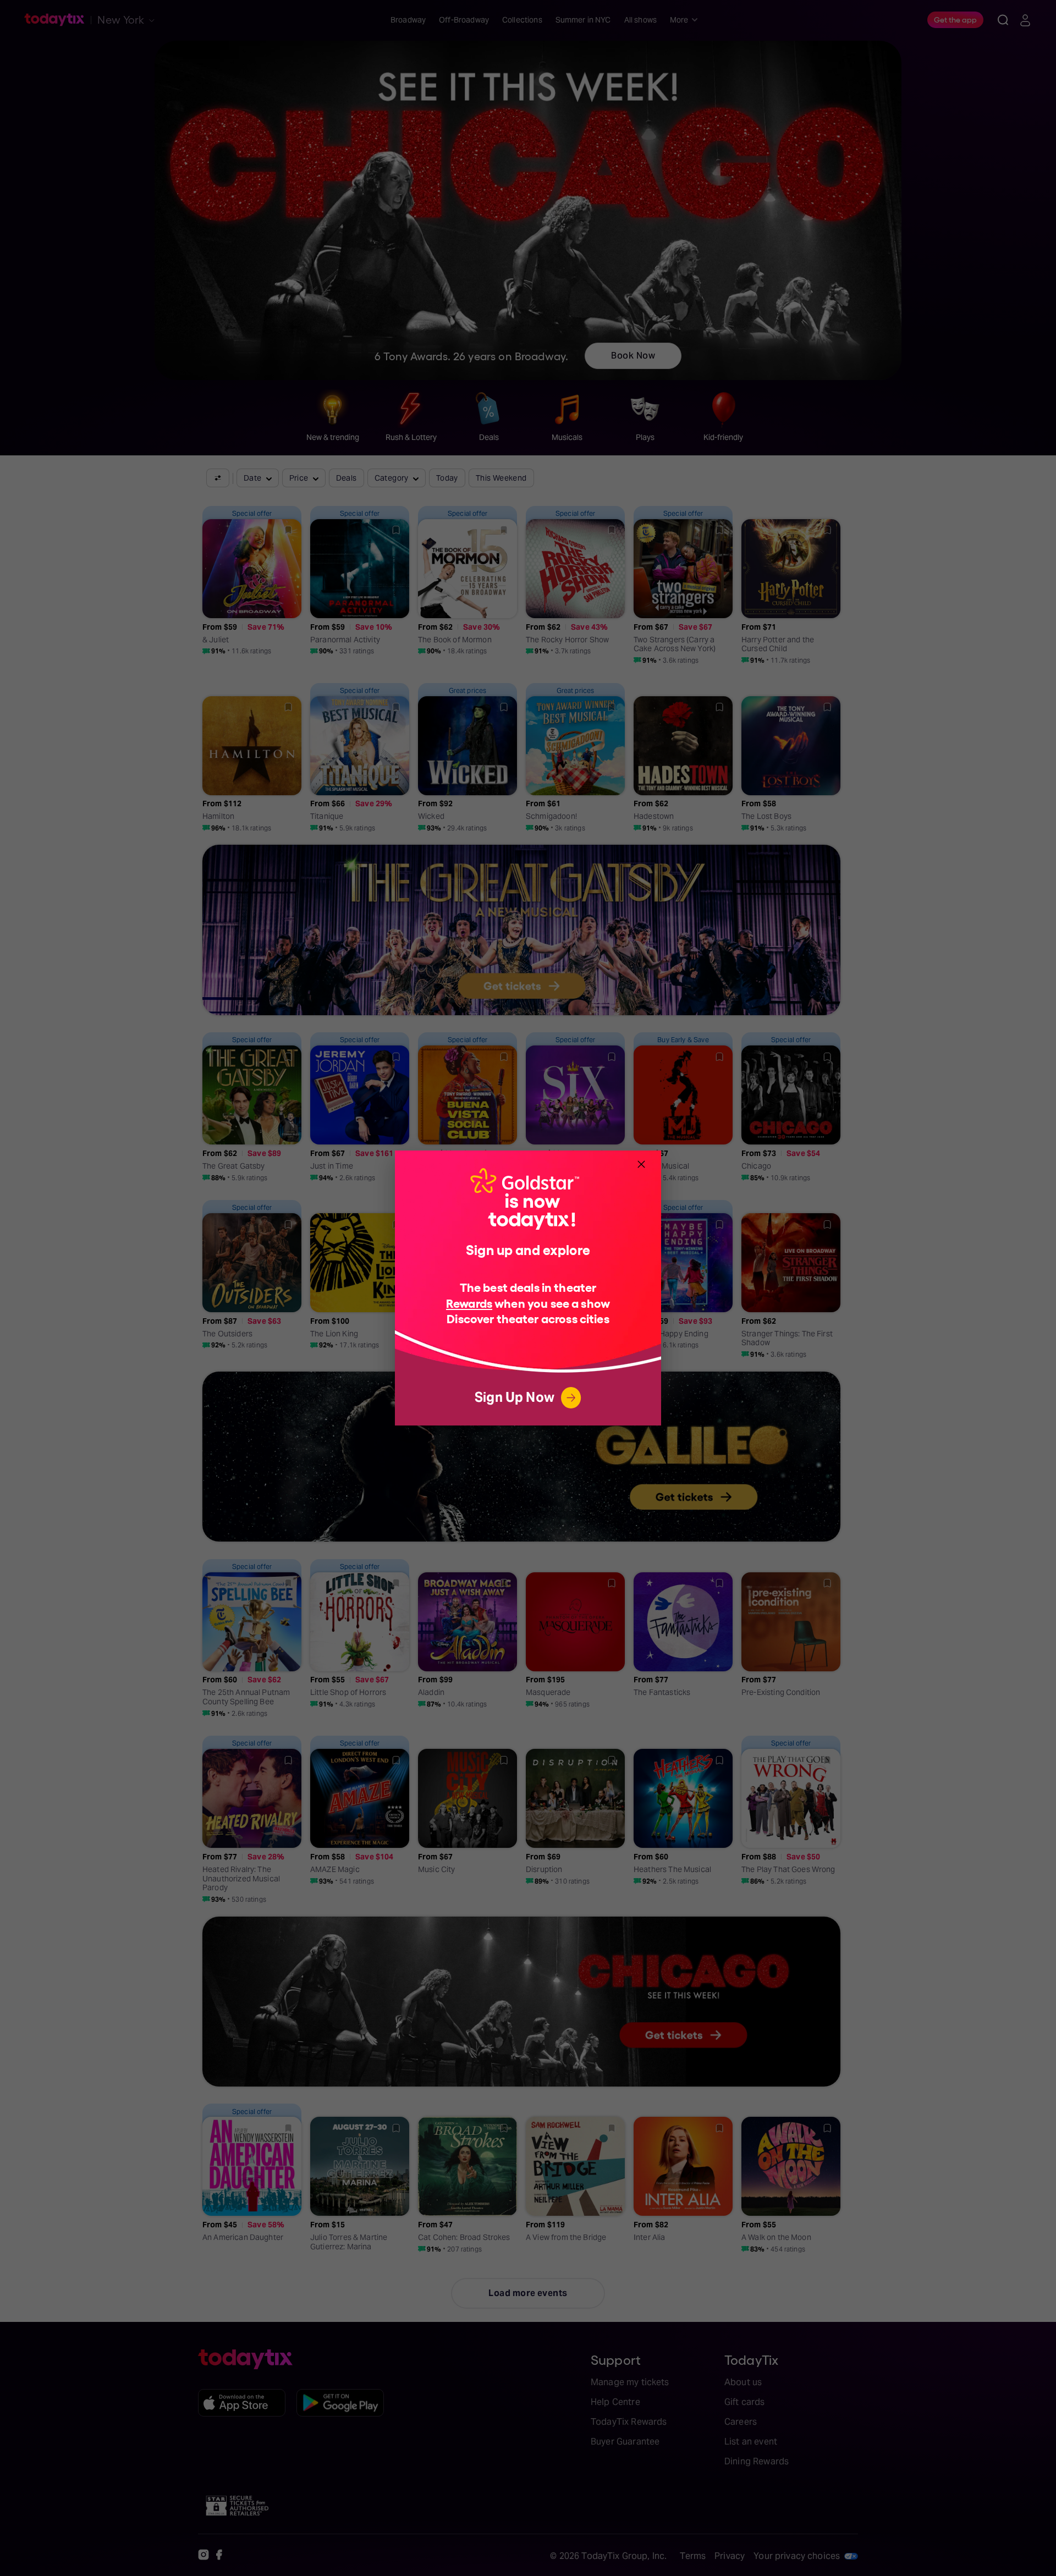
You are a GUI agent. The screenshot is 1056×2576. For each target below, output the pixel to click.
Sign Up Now (515, 1397)
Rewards (469, 1303)
